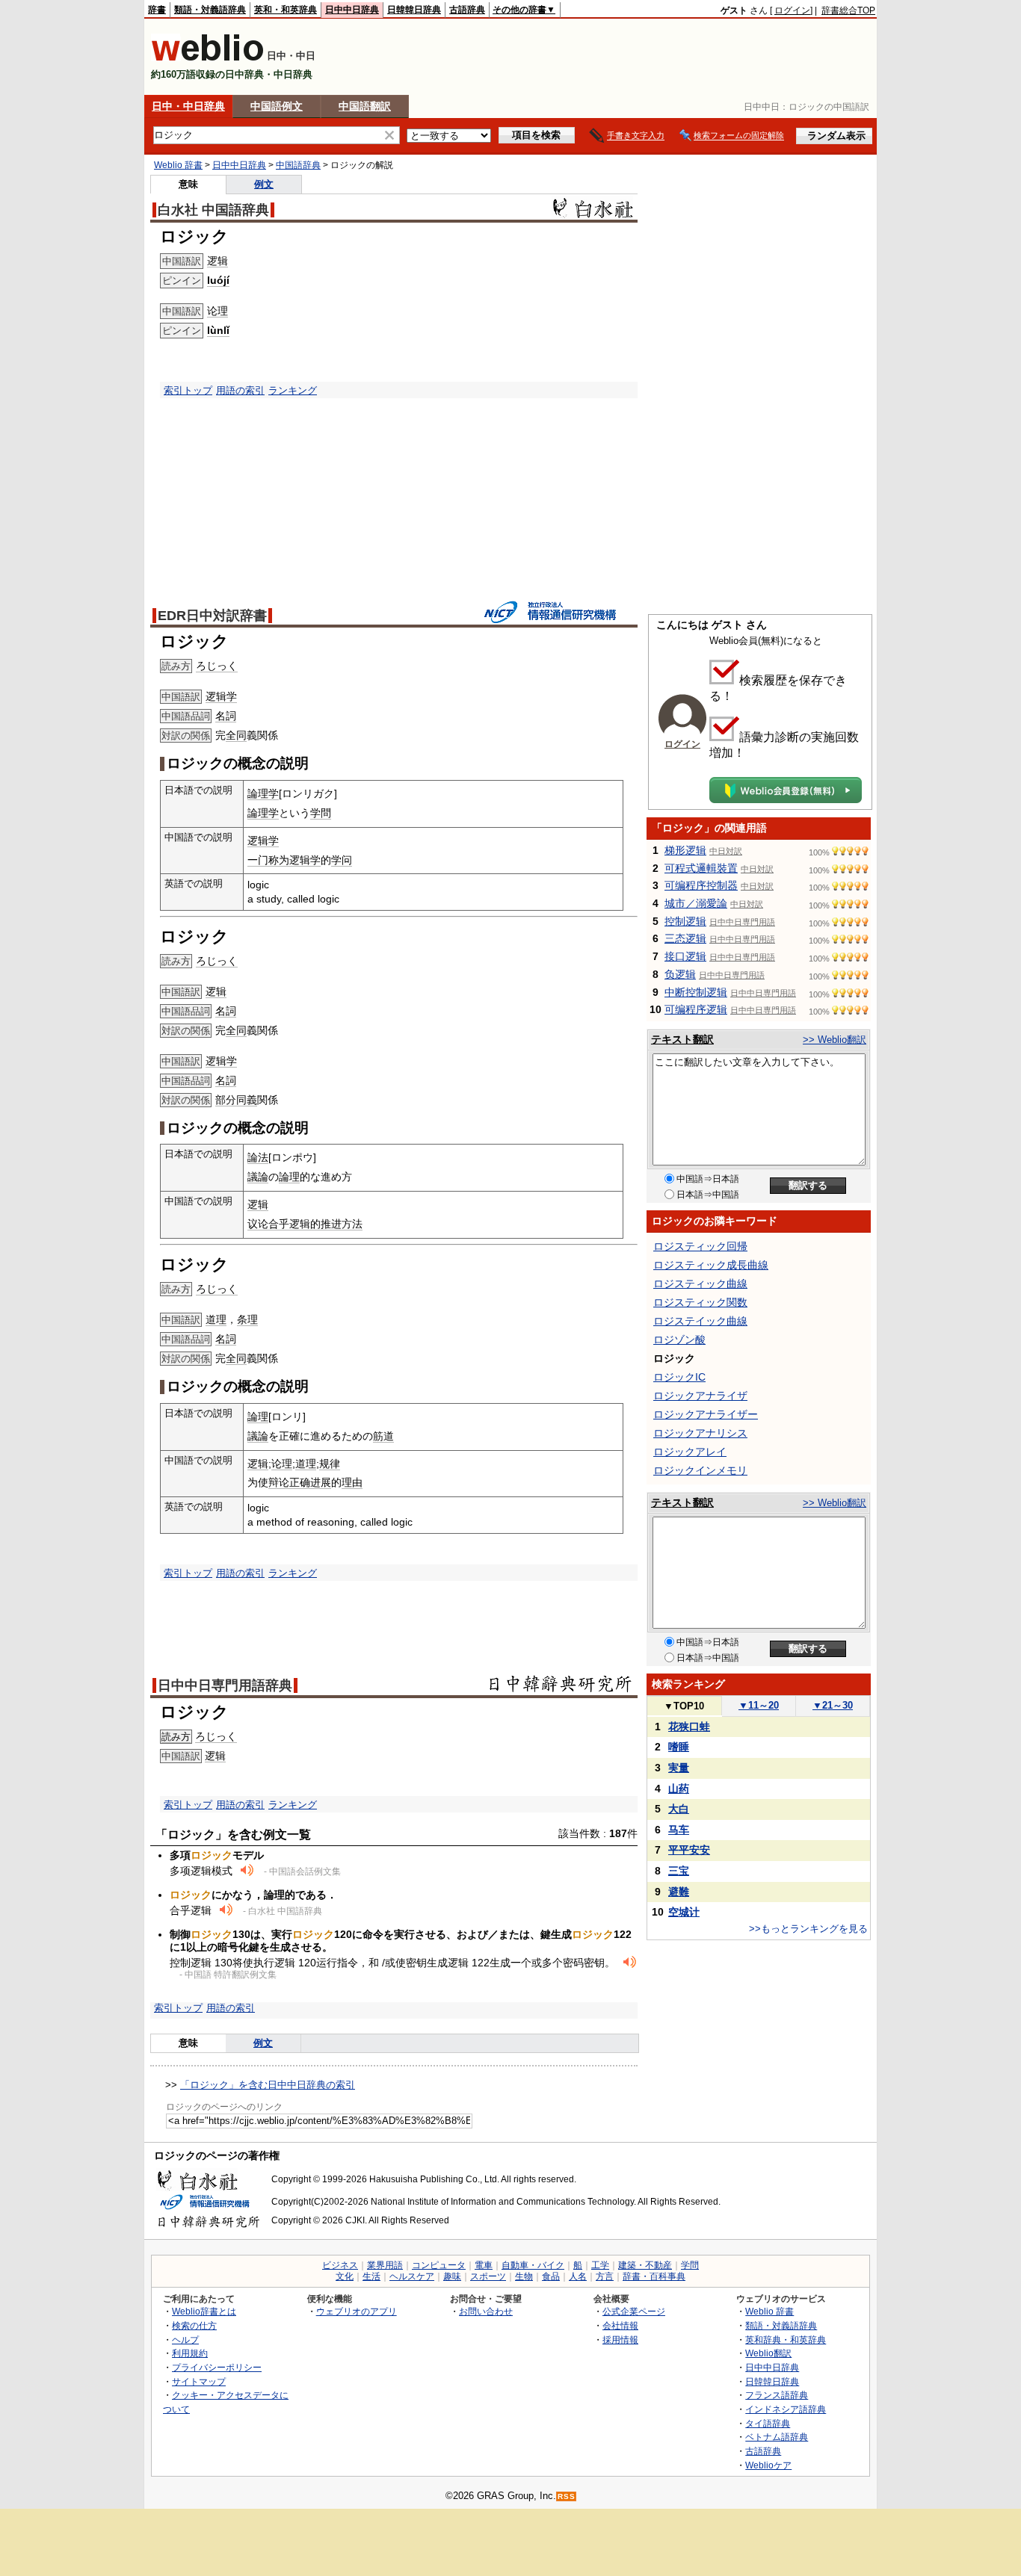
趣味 (452, 2276)
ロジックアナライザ (700, 1396)
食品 (551, 2276)
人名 (578, 2276)
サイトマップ (199, 2381)
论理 (218, 311)
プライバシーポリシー (217, 2367)
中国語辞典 (298, 165)
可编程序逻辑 (696, 1009)
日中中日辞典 (352, 10)
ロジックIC (679, 1377)
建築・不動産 (645, 2265)
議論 (258, 1177)
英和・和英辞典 (286, 10)
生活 (371, 2276)
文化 (345, 2276)
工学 (600, 2265)
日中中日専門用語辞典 (225, 1685)
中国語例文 (277, 106)
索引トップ (188, 390)
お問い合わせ (486, 2311)
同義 (247, 1100)
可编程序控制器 (701, 885)
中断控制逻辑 (696, 992)
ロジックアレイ (690, 1452)
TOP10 (684, 1706)
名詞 (226, 716)
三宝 (679, 1871)
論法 (258, 1157)
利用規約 (190, 2353)
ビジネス (340, 2265)
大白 (679, 1809)
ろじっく (217, 666)
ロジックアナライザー (706, 1414)
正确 (300, 1482)
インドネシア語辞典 (786, 2409)
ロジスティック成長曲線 (711, 1265)
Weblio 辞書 (178, 165)
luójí (218, 280)
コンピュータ (439, 2265)
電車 (484, 2265)
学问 (342, 860)
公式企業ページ (634, 2311)
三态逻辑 (685, 938)
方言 (605, 2276)
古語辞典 (467, 10)
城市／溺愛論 (696, 903)
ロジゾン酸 (679, 1340)
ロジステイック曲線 (700, 1321)
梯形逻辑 (685, 850)
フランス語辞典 (777, 2395)
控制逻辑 (685, 921)
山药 (679, 1789)
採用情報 (620, 2340)
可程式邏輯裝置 (701, 868)
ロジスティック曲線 (700, 1284)
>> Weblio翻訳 (835, 1040)
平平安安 (689, 1850)
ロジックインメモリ (700, 1470)
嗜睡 (679, 1747)
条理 (247, 1319)
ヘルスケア (412, 2276)
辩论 (279, 1482)
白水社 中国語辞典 (213, 210)
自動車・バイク (533, 2265)
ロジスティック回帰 (700, 1246)
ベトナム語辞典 (777, 2437)
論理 (289, 1177)
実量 (679, 1768)
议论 (258, 1224)
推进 (331, 1224)
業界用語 (385, 2265)
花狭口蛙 (689, 1727)
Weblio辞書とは (204, 2311)
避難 (679, 1892)
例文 (264, 184)
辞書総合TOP (848, 10)
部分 (226, 1100)
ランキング (293, 390)
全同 (236, 735)
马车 (679, 1830)
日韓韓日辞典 (414, 10)
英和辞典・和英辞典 (786, 2340)
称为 (279, 860)
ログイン (792, 10)
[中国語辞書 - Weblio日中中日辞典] (207, 58)
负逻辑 (680, 974)
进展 (321, 1482)
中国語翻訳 (365, 106)
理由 (352, 1482)
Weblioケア (768, 2465)
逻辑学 (221, 696)
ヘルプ (185, 2340)
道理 (216, 1319)
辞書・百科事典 (654, 2276)
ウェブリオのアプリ (357, 2311)
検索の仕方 (194, 2325)
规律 (330, 1464)
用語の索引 (240, 390)
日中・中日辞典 (188, 106)
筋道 (383, 1436)
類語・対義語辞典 (210, 10)
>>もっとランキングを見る (808, 1929)
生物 (524, 2276)
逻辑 (218, 261)
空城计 (684, 1912)
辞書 (157, 10)
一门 (258, 860)
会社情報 (620, 2325)
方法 (352, 1224)
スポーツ (488, 2276)
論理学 (263, 793)
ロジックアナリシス (700, 1433)
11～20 (759, 1705)
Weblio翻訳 (768, 2353)
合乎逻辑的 (294, 1224)
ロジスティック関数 (700, 1302)
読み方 (176, 1737)
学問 (321, 813)
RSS (567, 2496)
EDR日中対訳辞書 (212, 616)
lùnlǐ (218, 330)
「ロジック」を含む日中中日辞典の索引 (268, 2085)
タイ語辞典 (768, 2423)
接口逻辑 (685, 956)
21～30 (833, 1705)
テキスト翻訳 (682, 1039)
